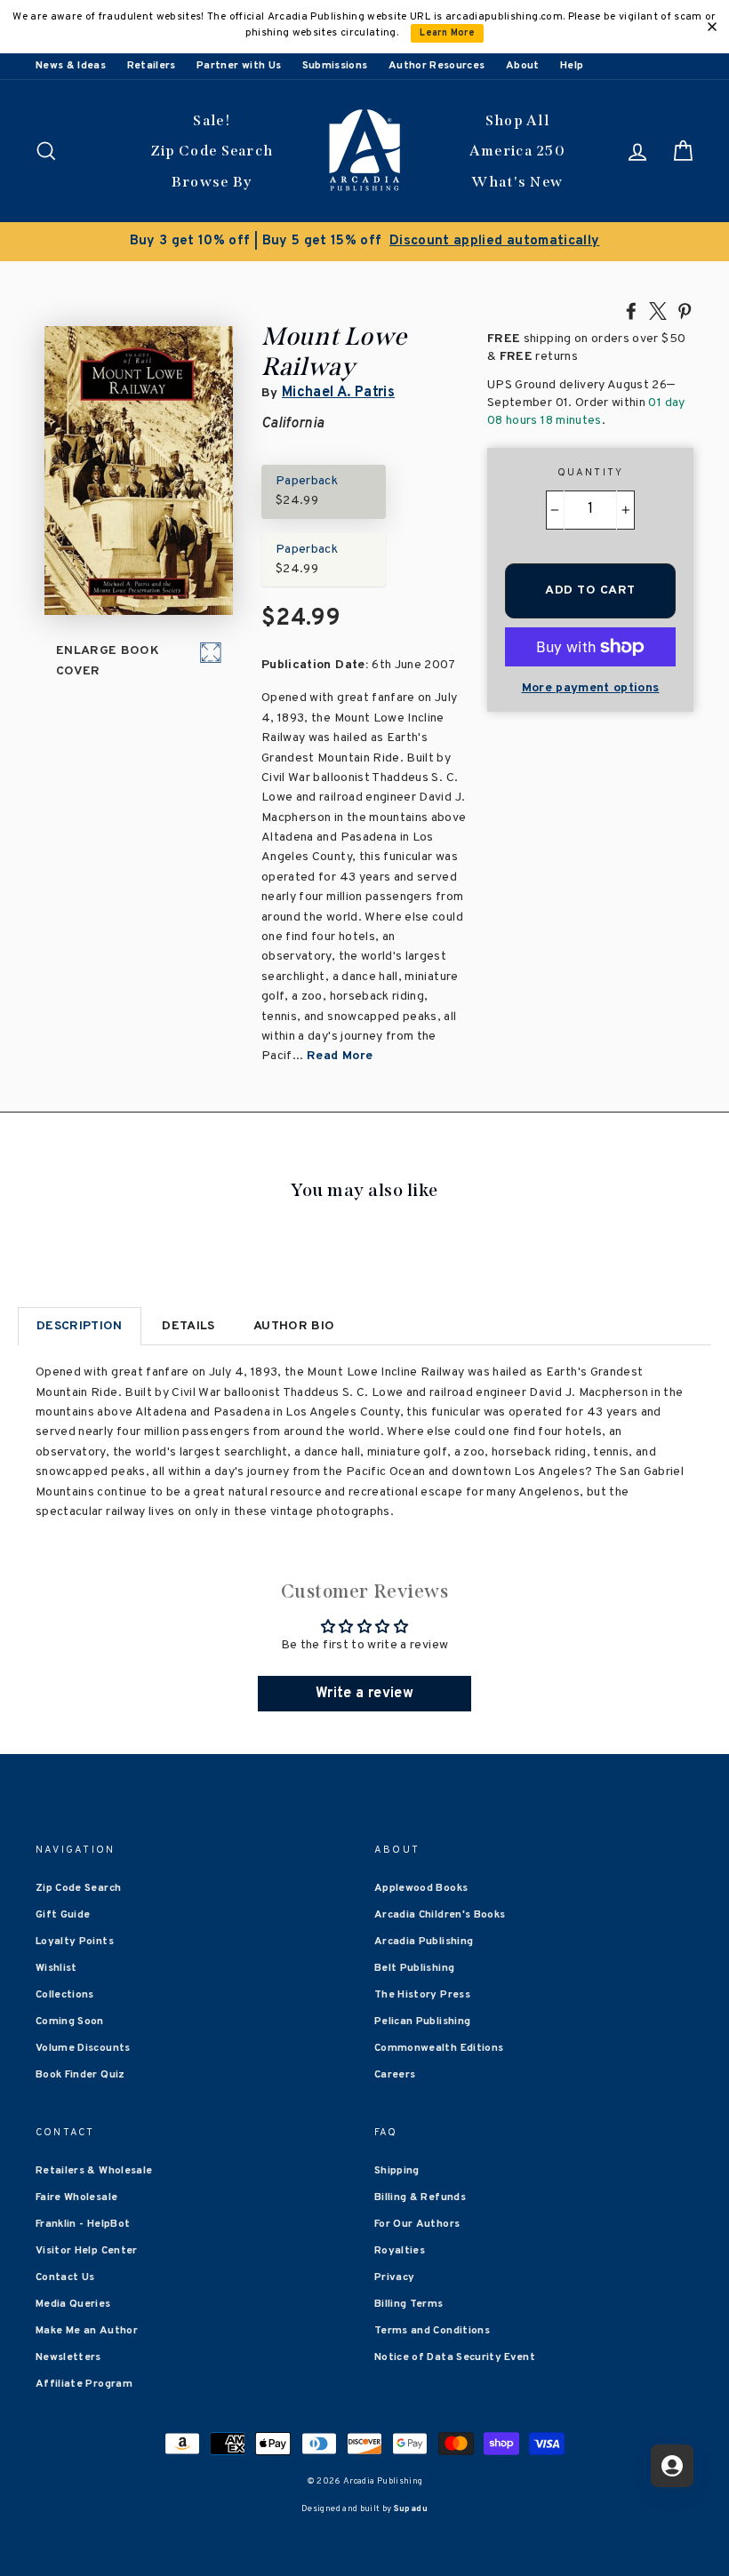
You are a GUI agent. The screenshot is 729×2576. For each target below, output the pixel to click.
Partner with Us (239, 66)
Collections (65, 1995)
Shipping (397, 2171)
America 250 (517, 151)
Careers (395, 2075)
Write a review (364, 1694)
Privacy (394, 2277)
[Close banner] (712, 27)
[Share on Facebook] (631, 310)
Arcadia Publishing (424, 1942)
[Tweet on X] (658, 310)
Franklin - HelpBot (83, 2224)
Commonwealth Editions (439, 2048)
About (523, 66)
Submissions (335, 66)
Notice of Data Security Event (455, 2357)
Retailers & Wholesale (94, 2171)
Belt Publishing (414, 1968)
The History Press (422, 1995)
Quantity (591, 473)
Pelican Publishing (422, 2022)
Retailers (152, 66)
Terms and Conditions (432, 2331)
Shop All (517, 120)
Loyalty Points (75, 1942)
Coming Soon (70, 2022)
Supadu (411, 2509)
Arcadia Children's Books (440, 1915)
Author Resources (437, 66)
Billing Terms (409, 2304)
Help (572, 66)
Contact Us (65, 2277)
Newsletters (68, 2357)
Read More (340, 1056)
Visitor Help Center (87, 2251)
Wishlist (56, 1968)
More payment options (591, 688)
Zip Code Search (212, 151)
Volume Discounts (83, 2048)
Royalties (400, 2251)
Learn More (447, 33)
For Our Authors (417, 2224)
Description (80, 1326)
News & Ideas (71, 66)
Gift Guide (63, 1915)
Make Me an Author (87, 2331)
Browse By (212, 182)
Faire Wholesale (76, 2197)
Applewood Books (421, 1888)
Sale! (212, 120)
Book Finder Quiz (80, 2075)
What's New (517, 182)
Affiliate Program (84, 2384)
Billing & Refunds (420, 2197)
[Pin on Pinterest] (685, 310)
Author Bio (294, 1326)
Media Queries (73, 2304)
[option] (364, 242)
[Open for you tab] (672, 2466)
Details (188, 1326)
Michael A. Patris (338, 393)
